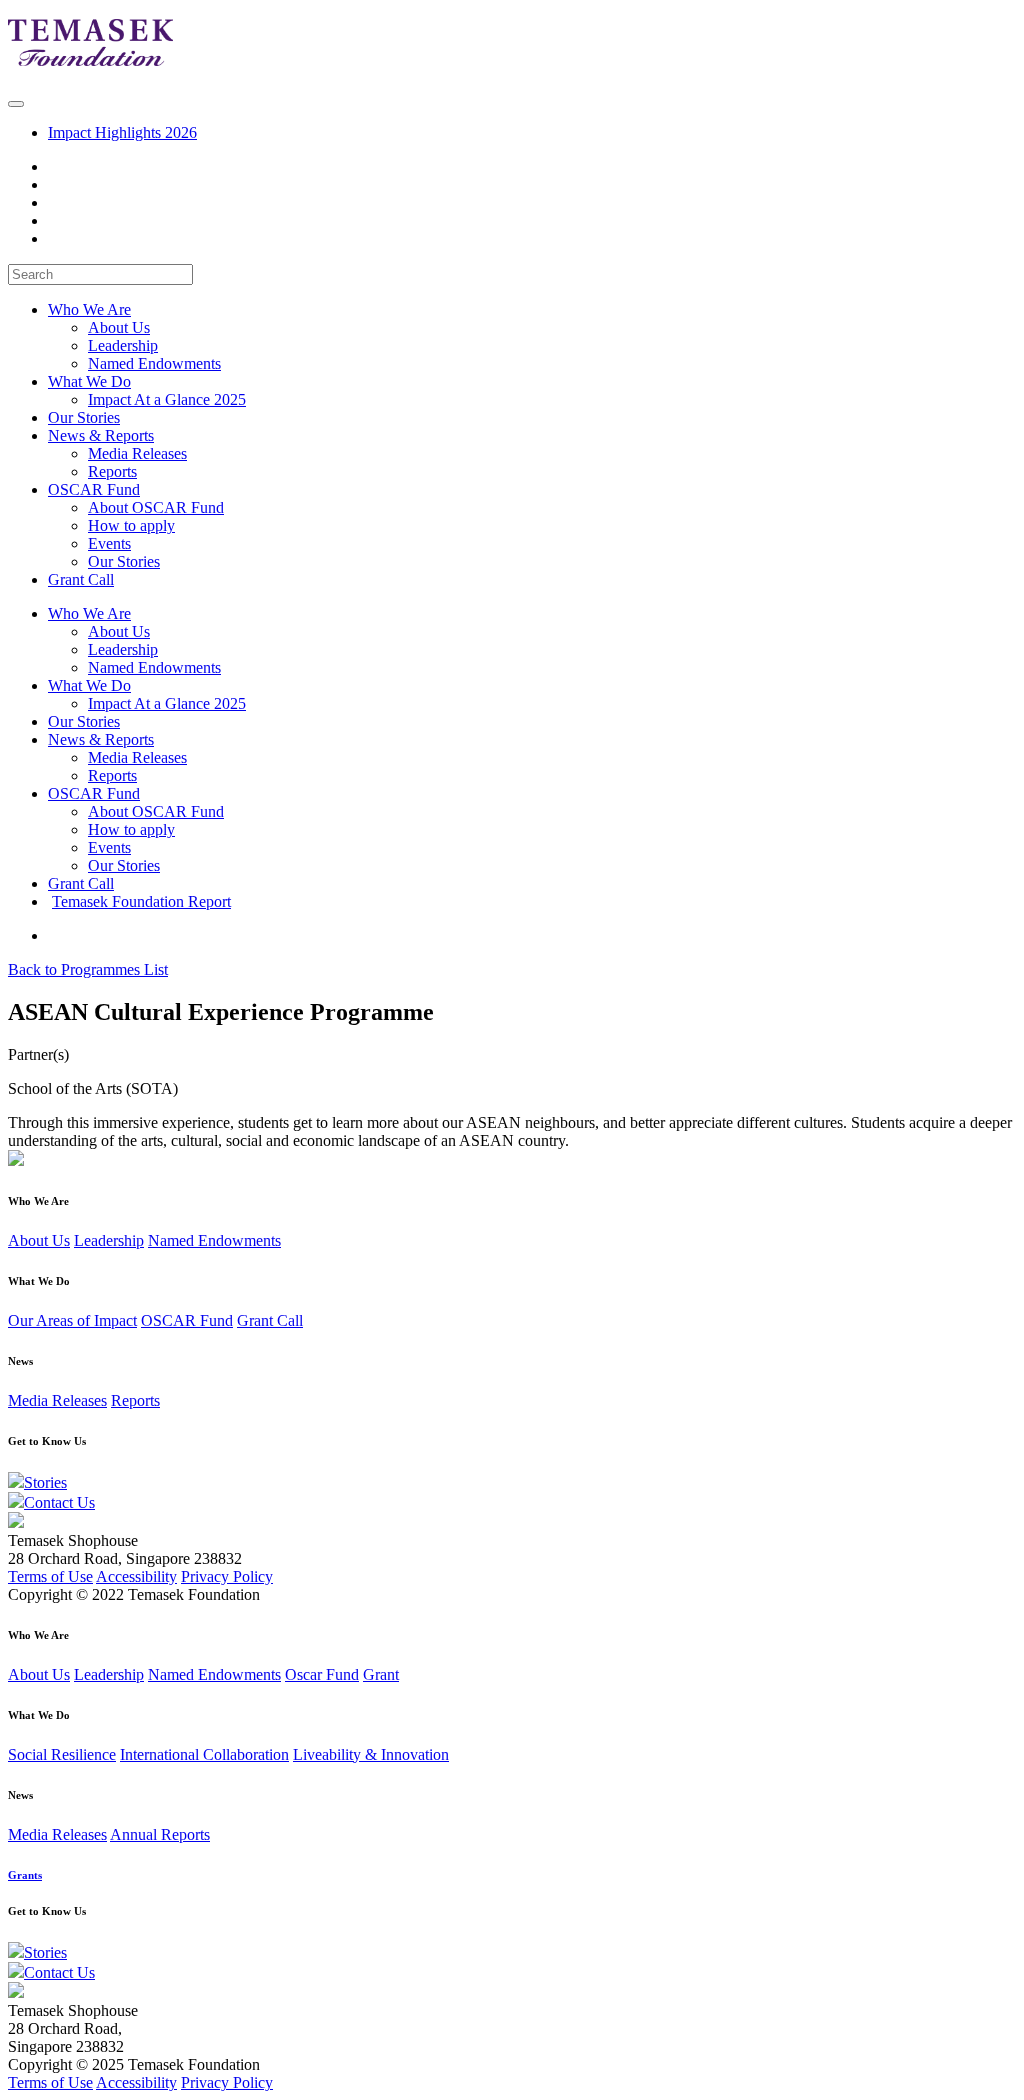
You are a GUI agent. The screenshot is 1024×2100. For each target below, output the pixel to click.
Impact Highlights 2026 (122, 132)
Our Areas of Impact (72, 1320)
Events (109, 543)
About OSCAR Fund (156, 507)
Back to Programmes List (88, 969)
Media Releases (137, 453)
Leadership (123, 345)
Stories (45, 1482)
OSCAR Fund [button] (94, 489)
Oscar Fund (322, 1674)
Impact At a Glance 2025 (167, 399)
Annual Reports (160, 1834)
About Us (119, 327)
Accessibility (136, 1576)
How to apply (131, 525)
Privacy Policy (227, 1576)
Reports (112, 471)
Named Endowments (154, 363)
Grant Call (81, 579)
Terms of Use (50, 1576)
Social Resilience (62, 1754)
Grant (381, 1674)
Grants (25, 1875)
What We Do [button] (89, 381)
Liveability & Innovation (371, 1754)
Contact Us (59, 1502)
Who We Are (89, 613)
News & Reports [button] (101, 435)
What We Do (89, 685)
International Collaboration (204, 1754)
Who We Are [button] (89, 309)
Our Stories (84, 417)
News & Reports (101, 739)
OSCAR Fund (94, 793)
